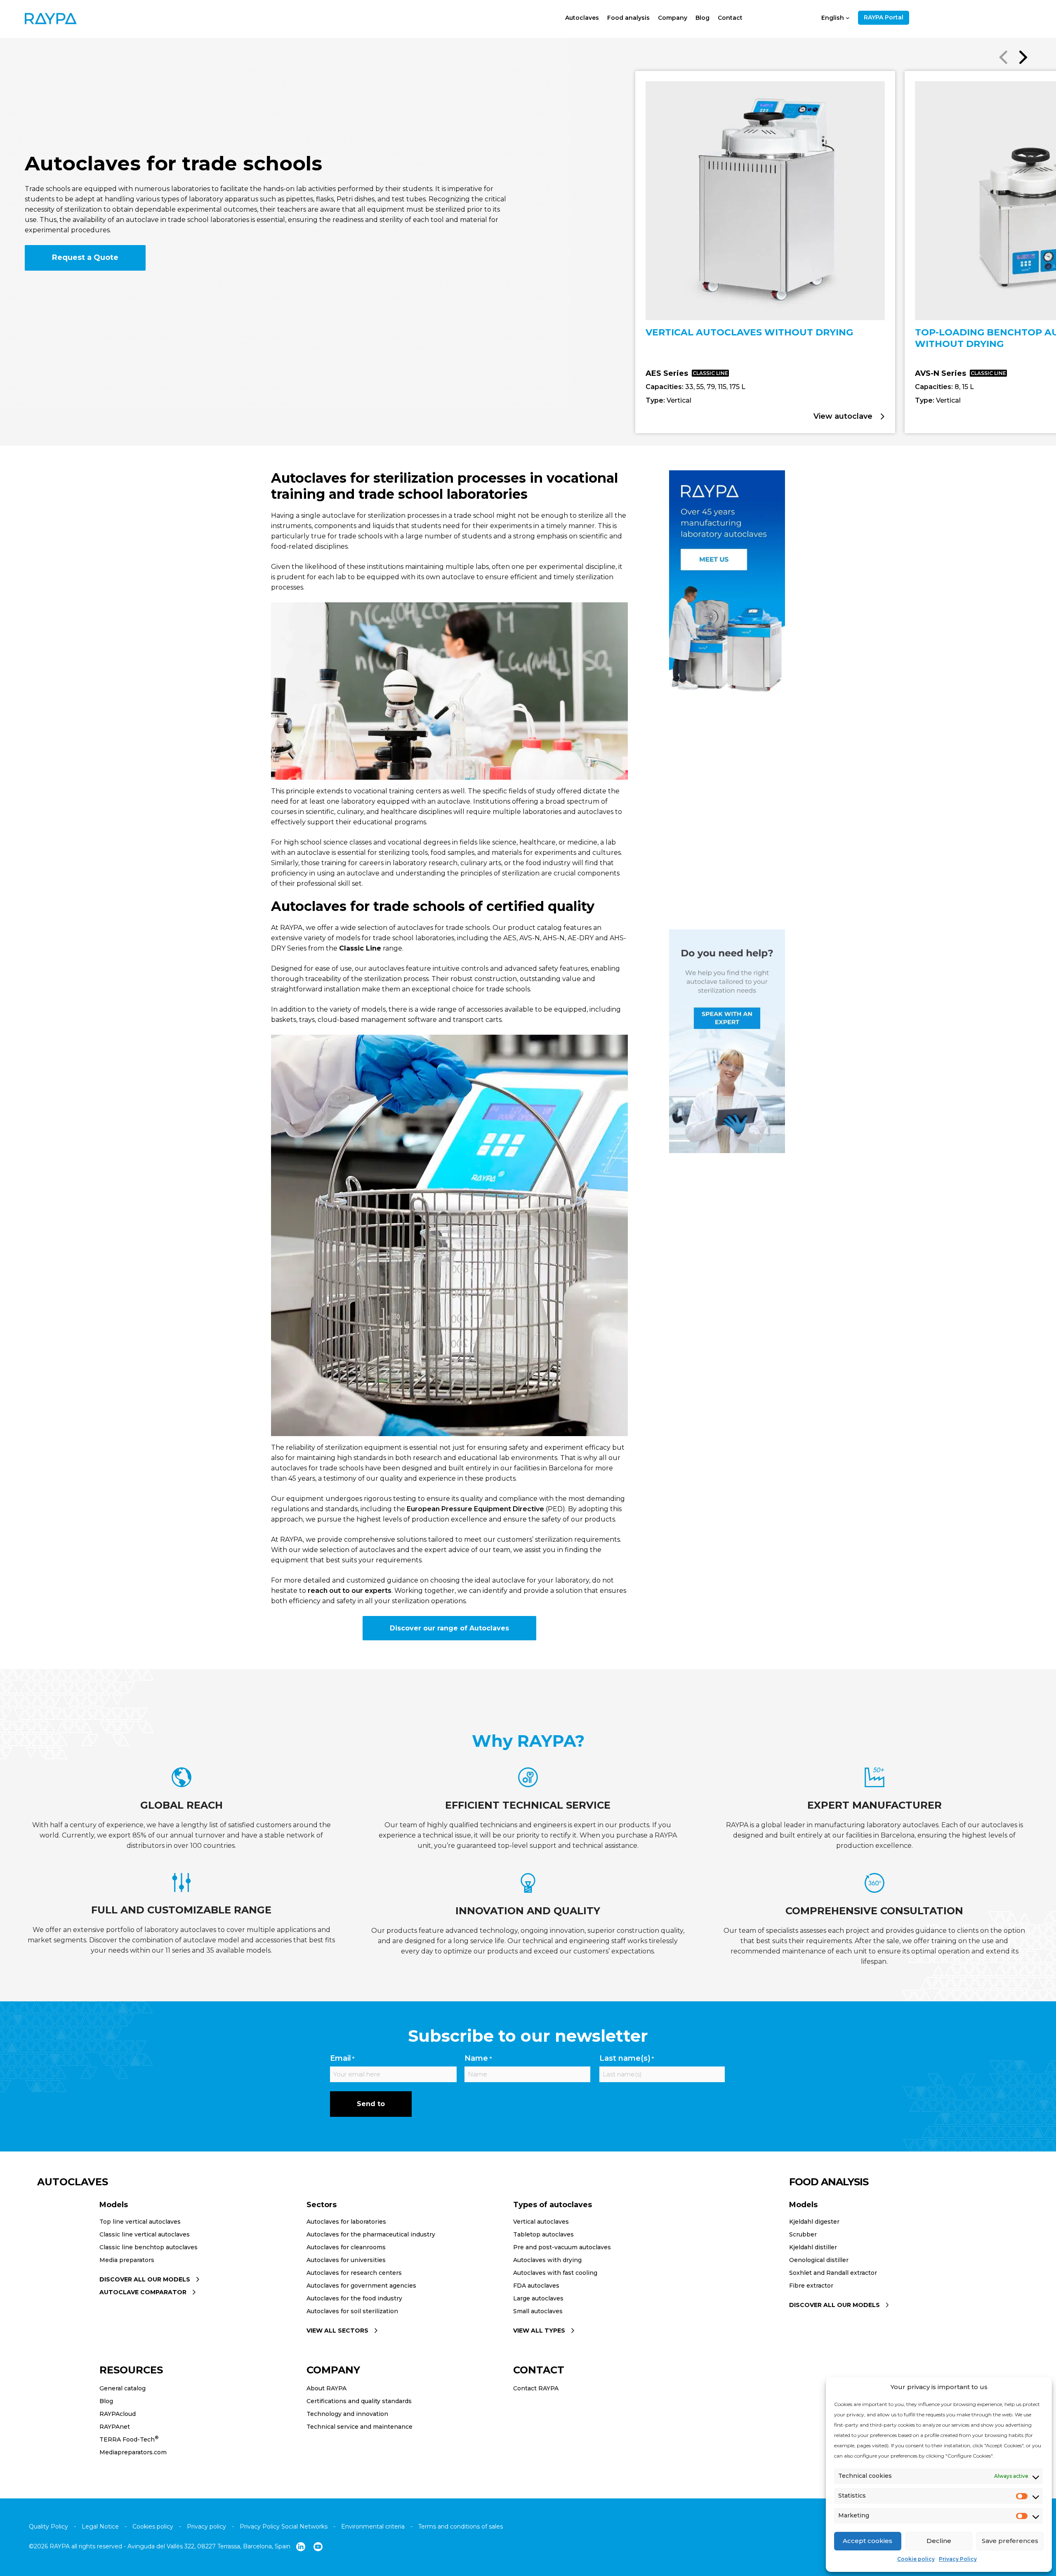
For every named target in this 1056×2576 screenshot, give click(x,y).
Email (342, 2058)
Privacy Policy (958, 2559)
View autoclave (844, 416)
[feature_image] (765, 204)
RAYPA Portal (884, 17)
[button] (1023, 58)
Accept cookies (867, 2541)
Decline (939, 2541)
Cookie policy (916, 2559)
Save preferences (1010, 2541)
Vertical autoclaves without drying (749, 332)
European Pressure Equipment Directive (475, 1509)
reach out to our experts (350, 1591)
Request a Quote (85, 257)
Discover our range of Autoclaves (449, 1628)
